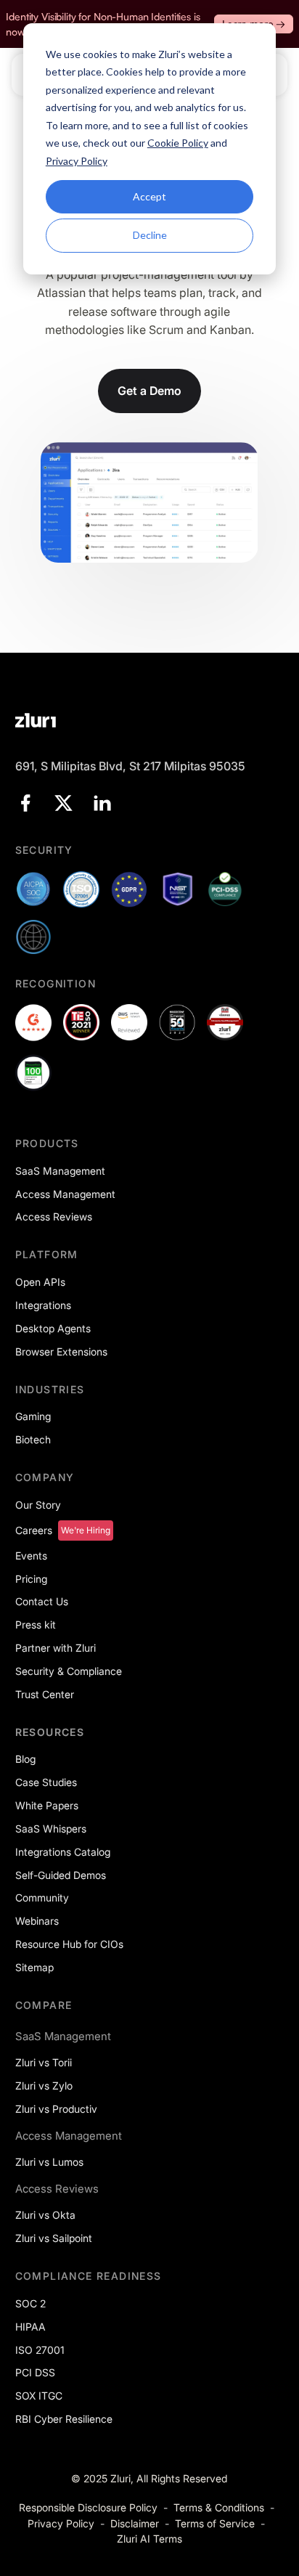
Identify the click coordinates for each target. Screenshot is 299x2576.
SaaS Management (60, 1171)
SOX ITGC (39, 2396)
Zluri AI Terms (149, 2539)
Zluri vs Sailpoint (54, 2238)
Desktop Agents (53, 1328)
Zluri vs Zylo (44, 2086)
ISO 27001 (40, 2350)
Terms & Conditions (219, 2507)
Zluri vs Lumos (49, 2162)
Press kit (36, 1625)
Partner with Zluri (56, 1648)
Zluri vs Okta (45, 2215)
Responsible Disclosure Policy (88, 2507)
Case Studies (46, 1782)
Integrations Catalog (63, 1852)
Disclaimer (135, 2523)
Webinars (37, 1921)
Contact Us (42, 1601)
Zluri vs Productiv (56, 2109)
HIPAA (30, 2327)
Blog (25, 1759)
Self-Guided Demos (61, 1875)
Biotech (33, 1439)
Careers (34, 1530)
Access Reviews (54, 1216)
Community (42, 1898)
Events (31, 1556)
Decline (150, 235)
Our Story (38, 1505)
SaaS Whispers (51, 1829)
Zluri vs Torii (44, 2062)
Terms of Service (215, 2523)
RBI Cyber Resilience (64, 2419)
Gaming (33, 1416)
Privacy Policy (61, 2523)
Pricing (31, 1579)
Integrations (43, 1305)
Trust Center (45, 1694)
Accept (149, 196)
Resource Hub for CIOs (69, 1944)
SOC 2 (30, 2303)
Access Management (65, 1194)
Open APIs (40, 1282)
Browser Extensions (61, 1352)
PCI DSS (35, 2372)
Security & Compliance (69, 1671)
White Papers (47, 1805)
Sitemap (34, 1967)
